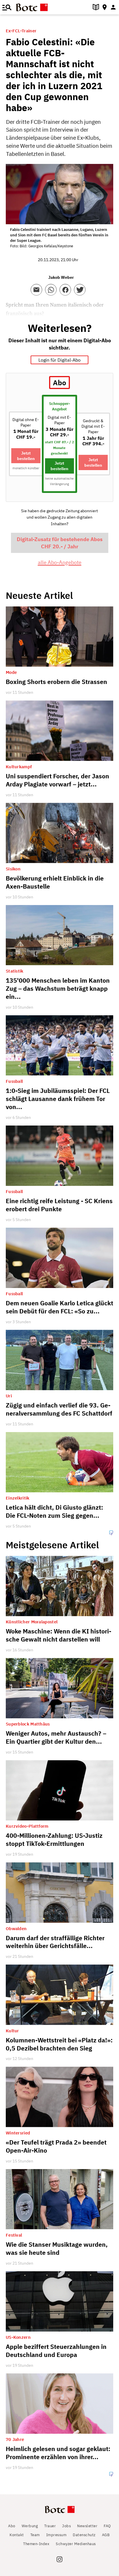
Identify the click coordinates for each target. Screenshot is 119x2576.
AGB (106, 2535)
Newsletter (87, 2526)
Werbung (30, 2526)
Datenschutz (84, 2535)
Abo (12, 2526)
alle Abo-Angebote (60, 562)
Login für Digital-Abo (59, 360)
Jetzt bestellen (26, 456)
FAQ (107, 2526)
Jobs (66, 2526)
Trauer (50, 2526)
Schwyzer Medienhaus (76, 2544)
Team (35, 2535)
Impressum (56, 2535)
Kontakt (17, 2535)
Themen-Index (36, 2544)
